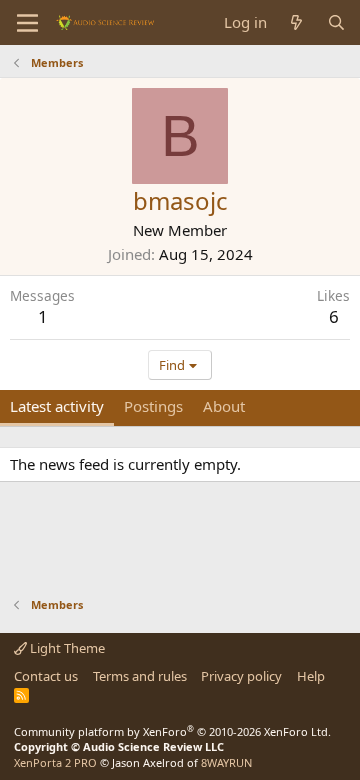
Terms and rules (140, 676)
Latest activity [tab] (57, 406)
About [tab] (224, 406)
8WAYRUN (226, 762)
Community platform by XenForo (172, 731)
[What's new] (296, 22)
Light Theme (66, 648)
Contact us (46, 676)
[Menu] (27, 23)
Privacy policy (241, 676)
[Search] (336, 22)
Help (311, 676)
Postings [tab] (153, 406)
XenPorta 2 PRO (55, 762)
